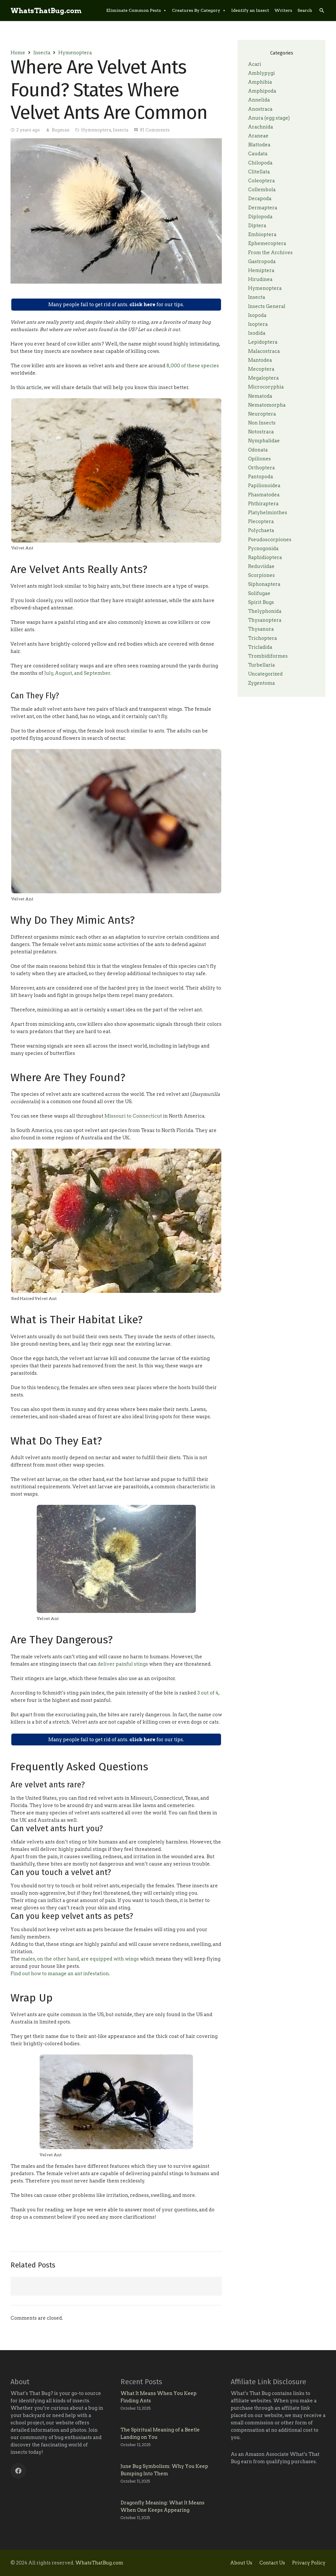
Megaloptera (263, 378)
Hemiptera (261, 270)
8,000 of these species (193, 366)
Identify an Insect (250, 10)
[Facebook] (18, 2471)
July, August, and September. (77, 673)
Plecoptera (261, 521)
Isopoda (257, 315)
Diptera (257, 225)
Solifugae (259, 593)
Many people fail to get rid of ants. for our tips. (116, 304)
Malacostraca (264, 351)
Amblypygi (261, 73)
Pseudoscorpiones (270, 540)
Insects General (267, 306)
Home (18, 53)
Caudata (258, 154)
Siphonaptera (264, 584)
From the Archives (270, 253)
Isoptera (258, 324)
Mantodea (260, 360)
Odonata (258, 450)
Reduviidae (261, 566)
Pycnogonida (263, 548)
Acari (255, 64)
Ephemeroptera (267, 243)
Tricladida (260, 647)
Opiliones (259, 459)
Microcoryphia (266, 387)
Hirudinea (260, 279)
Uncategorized (265, 674)
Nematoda (260, 396)
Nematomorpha (267, 405)
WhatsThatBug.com (99, 2563)
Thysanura (261, 629)
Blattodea (259, 145)
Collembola (262, 190)
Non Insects (262, 423)
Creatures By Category (196, 10)
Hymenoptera (75, 53)
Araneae (258, 136)
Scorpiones (261, 575)
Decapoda (260, 198)
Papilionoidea (264, 485)
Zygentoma (261, 683)
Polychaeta (261, 530)
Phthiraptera (263, 504)
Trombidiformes (268, 656)
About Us (241, 2563)
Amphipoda (262, 91)
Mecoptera (261, 369)
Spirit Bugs (261, 602)
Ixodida (257, 333)
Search (305, 10)
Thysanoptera (265, 620)
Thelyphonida (265, 611)
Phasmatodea (264, 495)
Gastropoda (262, 261)
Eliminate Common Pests (134, 10)
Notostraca (261, 432)
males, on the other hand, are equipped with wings (79, 1959)
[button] (322, 10)
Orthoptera (261, 468)
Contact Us (272, 2563)
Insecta (42, 53)
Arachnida (261, 127)
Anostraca (260, 109)
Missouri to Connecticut (133, 1116)
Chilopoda (260, 163)
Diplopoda (260, 217)
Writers (283, 10)
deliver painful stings (123, 1664)
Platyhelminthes (268, 512)
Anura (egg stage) (269, 118)
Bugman (61, 130)
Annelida (259, 100)
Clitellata (259, 172)
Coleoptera (261, 181)
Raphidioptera (265, 557)
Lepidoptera (263, 342)
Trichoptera (262, 638)
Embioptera (262, 234)
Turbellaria (261, 665)
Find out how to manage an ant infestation (60, 1974)
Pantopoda (261, 477)
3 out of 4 (208, 1693)
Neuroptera (262, 414)
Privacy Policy (309, 2563)
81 (155, 130)
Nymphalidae (264, 441)
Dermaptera (263, 208)
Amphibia (260, 82)
